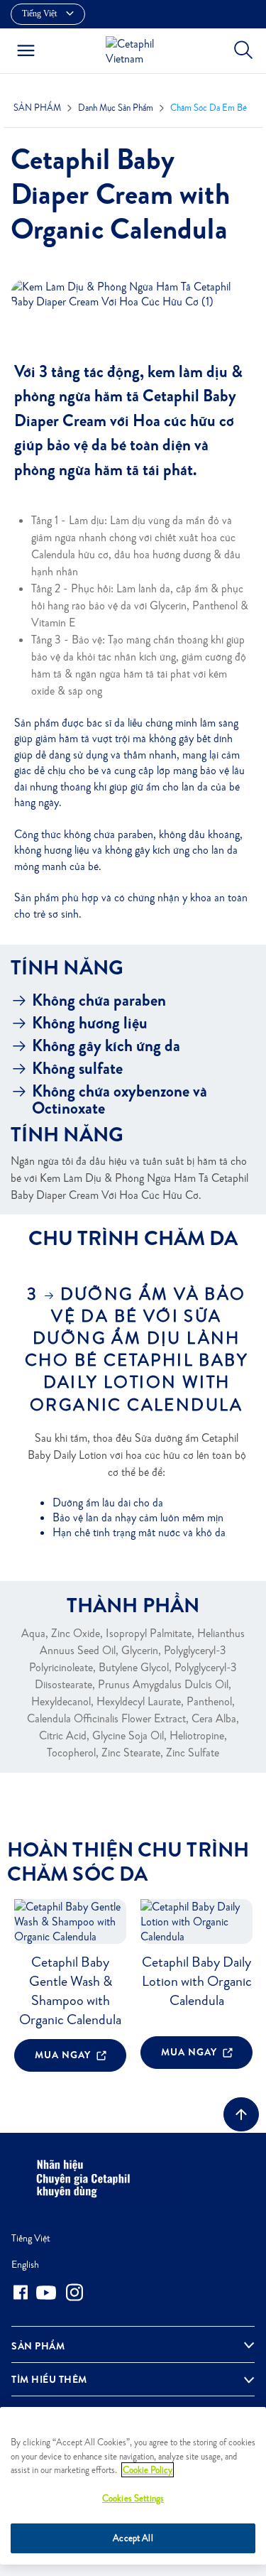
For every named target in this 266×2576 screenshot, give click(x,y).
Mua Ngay (64, 2055)
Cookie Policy (148, 2470)
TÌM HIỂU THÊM (49, 2379)
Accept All (133, 2538)
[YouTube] (46, 2293)
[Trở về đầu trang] (241, 2114)
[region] (133, 2486)
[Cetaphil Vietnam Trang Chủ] (137, 49)
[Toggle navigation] (26, 50)
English (25, 2264)
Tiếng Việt (31, 2238)
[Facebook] (20, 2292)
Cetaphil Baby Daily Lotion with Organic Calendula (197, 1981)
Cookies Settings (133, 2498)
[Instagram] (74, 2292)
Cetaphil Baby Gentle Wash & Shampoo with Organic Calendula (70, 1990)
